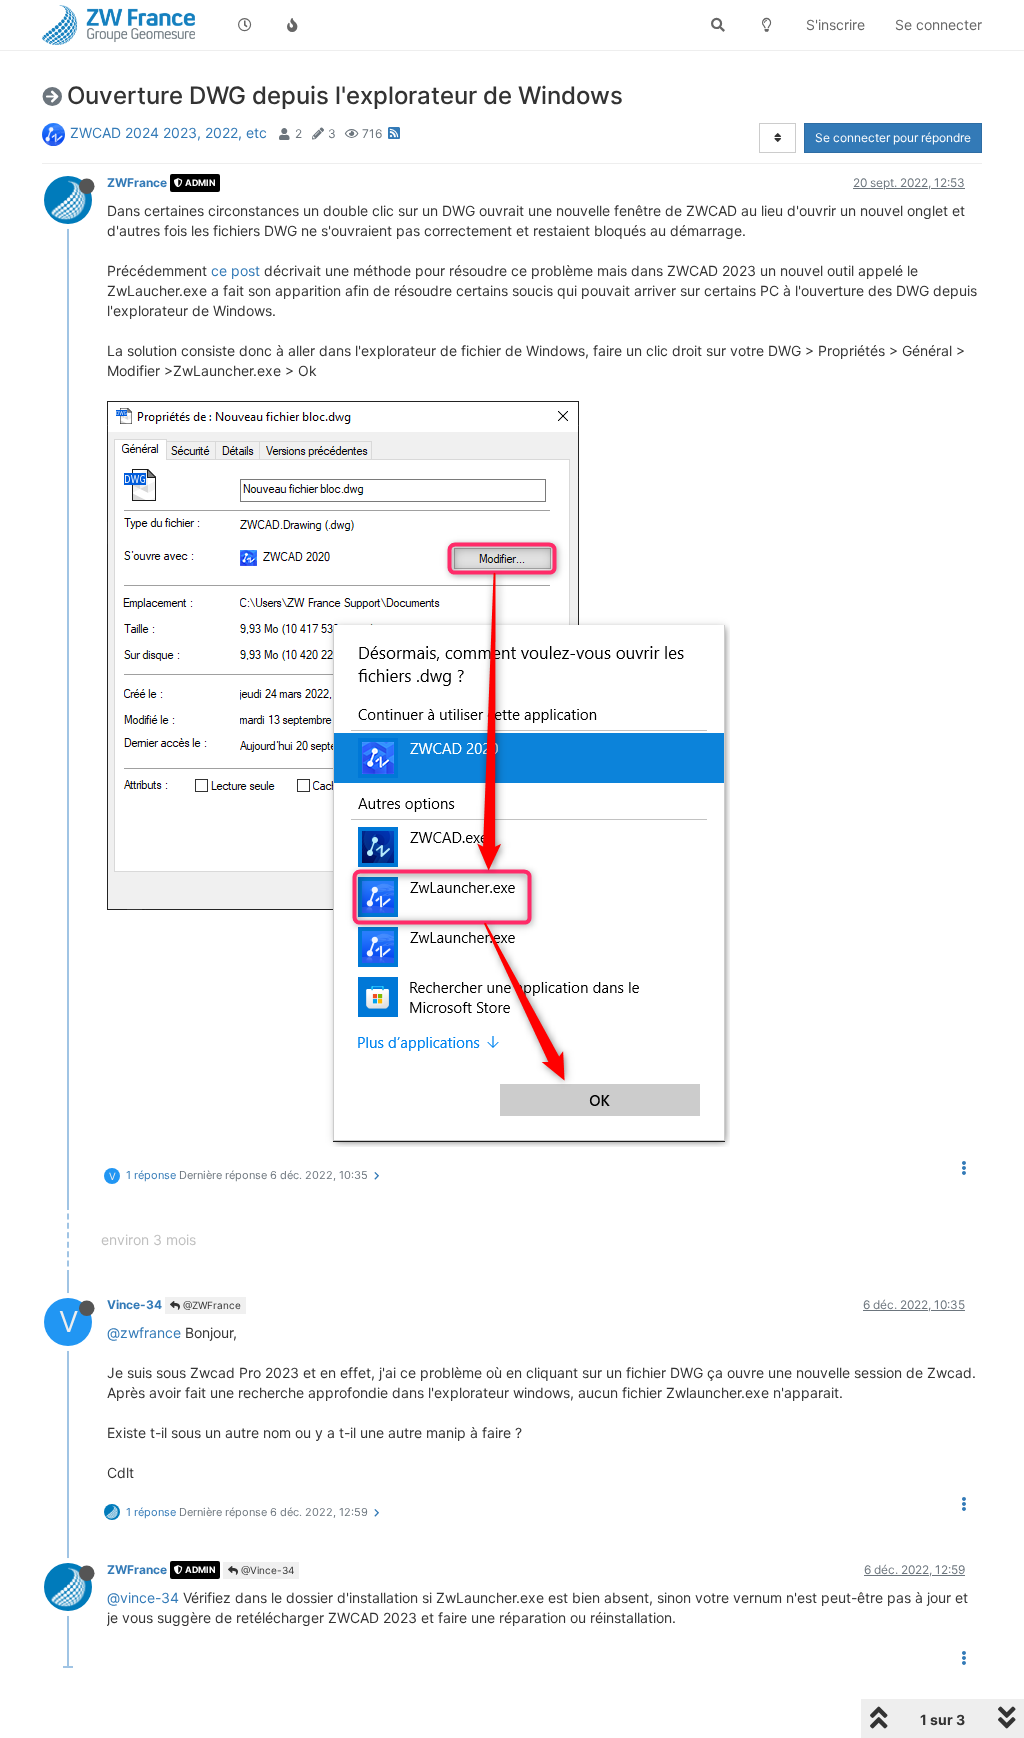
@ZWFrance (210, 1305)
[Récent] (245, 25)
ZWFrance (137, 182)
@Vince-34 (266, 1570)
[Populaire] (293, 25)
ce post (235, 270)
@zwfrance (144, 1332)
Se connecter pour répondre (893, 137)
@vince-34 (143, 1597)
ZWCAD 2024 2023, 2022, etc (168, 132)
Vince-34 (134, 1304)
